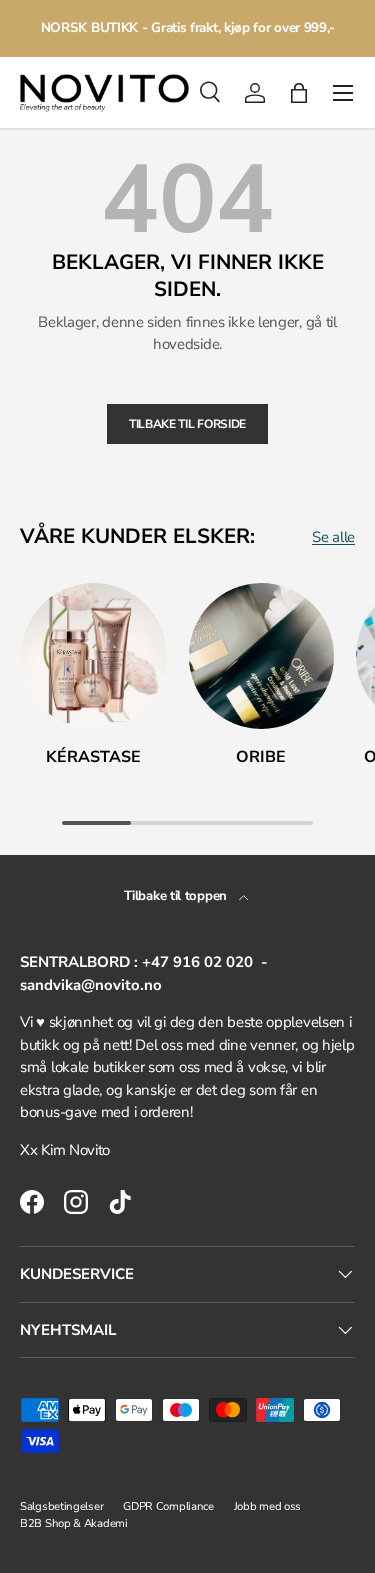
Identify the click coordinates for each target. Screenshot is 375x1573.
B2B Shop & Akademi (74, 1523)
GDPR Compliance (168, 1506)
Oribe (261, 757)
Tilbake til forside (187, 424)
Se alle (333, 537)
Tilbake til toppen (177, 896)
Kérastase (93, 757)
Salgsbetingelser (61, 1506)
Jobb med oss (267, 1506)
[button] (299, 93)
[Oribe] (262, 656)
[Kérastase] (94, 656)
